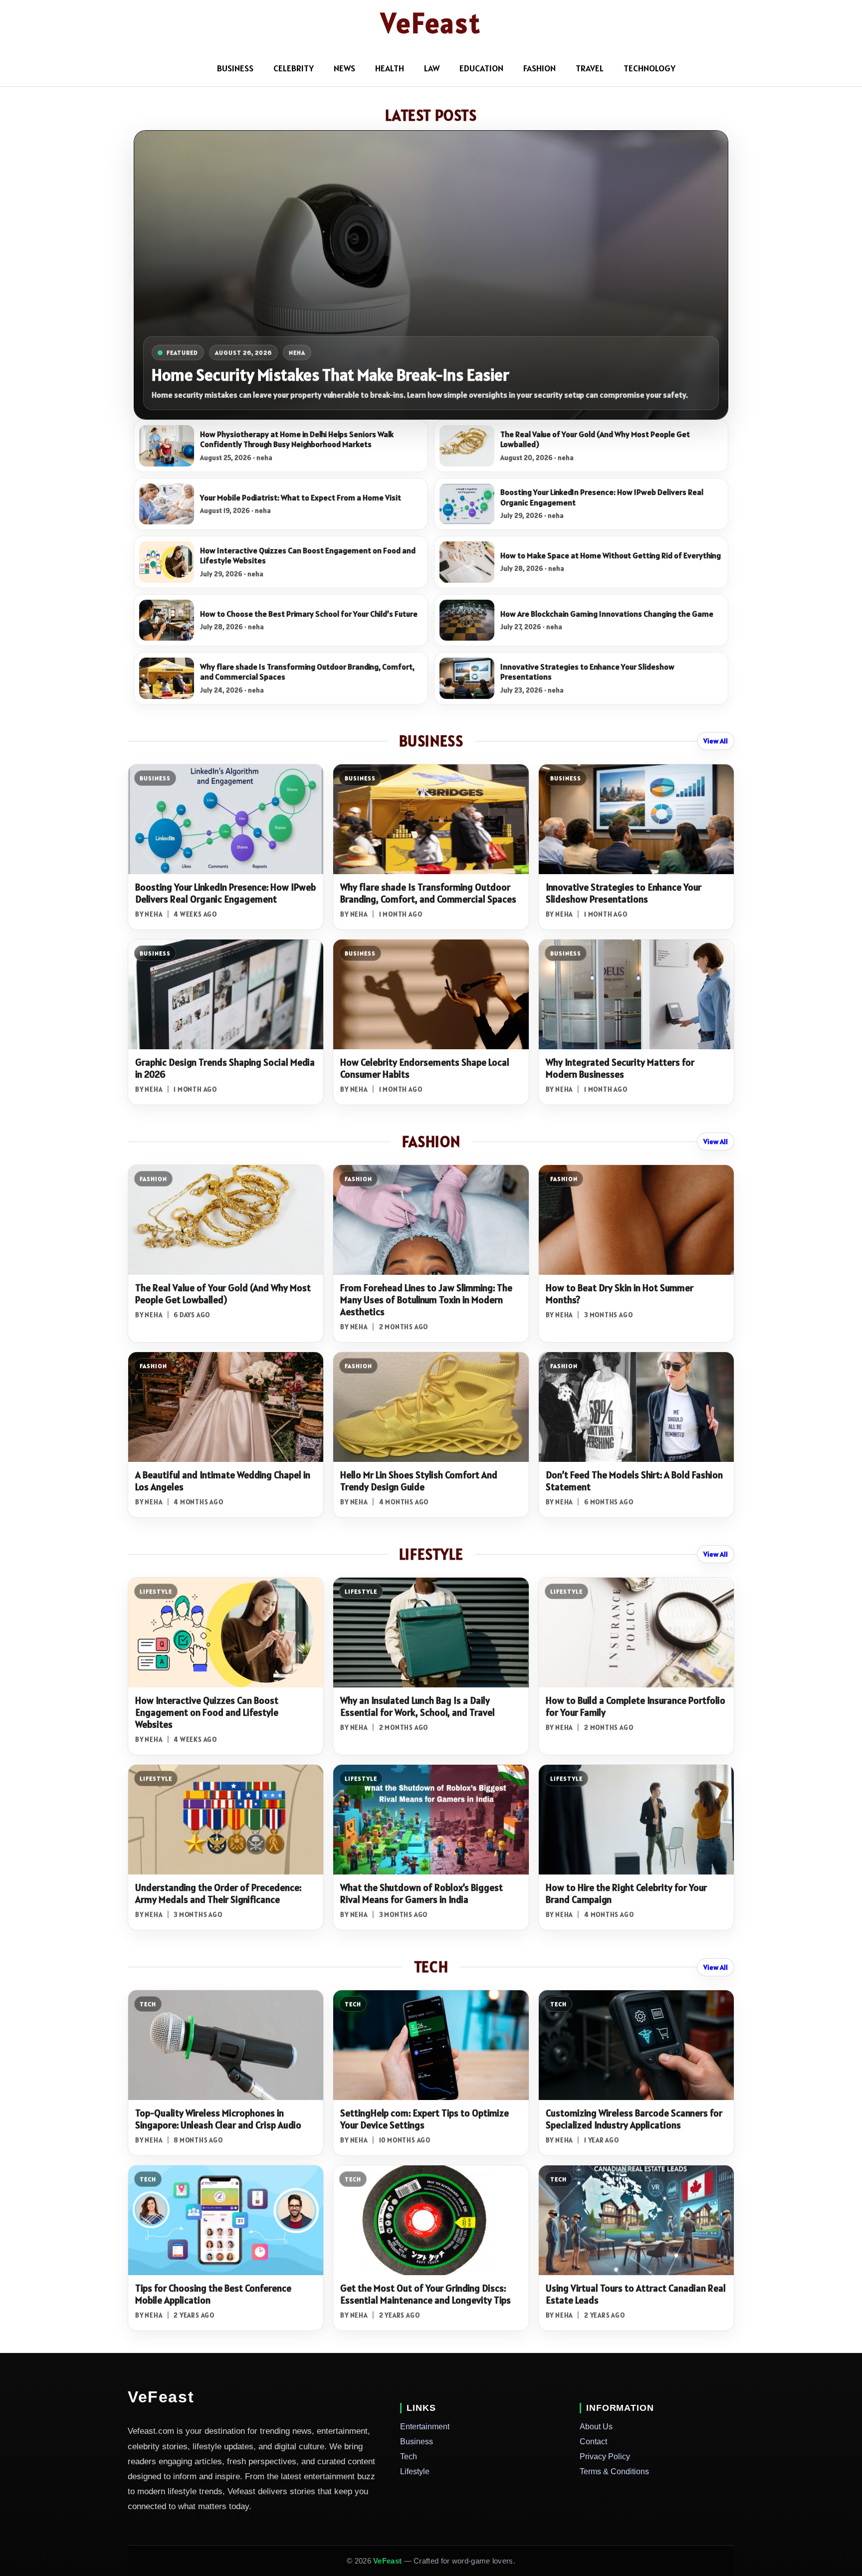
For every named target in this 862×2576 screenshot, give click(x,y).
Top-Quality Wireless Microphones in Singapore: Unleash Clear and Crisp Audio (218, 2119)
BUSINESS (235, 68)
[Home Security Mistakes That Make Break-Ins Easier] (431, 275)
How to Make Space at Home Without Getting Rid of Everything (611, 556)
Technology (649, 68)
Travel (590, 68)
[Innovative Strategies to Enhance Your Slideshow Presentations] (467, 678)
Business (417, 2442)
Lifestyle (415, 2471)
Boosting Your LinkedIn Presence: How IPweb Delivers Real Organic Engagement (602, 497)
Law (432, 68)
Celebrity (294, 68)
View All (716, 741)
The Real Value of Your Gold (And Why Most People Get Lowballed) (595, 439)
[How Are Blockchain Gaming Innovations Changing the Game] (467, 620)
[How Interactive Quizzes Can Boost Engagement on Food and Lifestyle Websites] (167, 562)
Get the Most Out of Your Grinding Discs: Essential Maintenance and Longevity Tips (426, 2294)
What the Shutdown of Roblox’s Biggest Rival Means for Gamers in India (422, 1893)
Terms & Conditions (614, 2471)
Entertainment (425, 2427)
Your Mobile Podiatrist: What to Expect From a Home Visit (301, 498)
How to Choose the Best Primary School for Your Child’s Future (309, 614)
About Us (596, 2427)
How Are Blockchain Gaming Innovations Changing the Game (607, 614)
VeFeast (431, 23)
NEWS (344, 68)
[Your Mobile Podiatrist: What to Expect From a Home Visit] (167, 504)
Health (390, 68)
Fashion (539, 68)
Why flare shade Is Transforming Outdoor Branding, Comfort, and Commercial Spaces (307, 672)
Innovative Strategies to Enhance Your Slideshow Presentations (587, 672)
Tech (409, 2457)
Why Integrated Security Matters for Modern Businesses (620, 1068)
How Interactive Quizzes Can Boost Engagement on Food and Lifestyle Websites (308, 556)
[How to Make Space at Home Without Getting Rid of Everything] (467, 562)
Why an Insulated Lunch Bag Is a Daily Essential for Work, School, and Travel (418, 1706)
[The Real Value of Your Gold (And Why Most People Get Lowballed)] (467, 446)
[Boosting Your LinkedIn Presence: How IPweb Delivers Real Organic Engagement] (467, 504)
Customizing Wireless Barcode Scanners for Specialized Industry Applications (634, 2119)
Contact (593, 2442)
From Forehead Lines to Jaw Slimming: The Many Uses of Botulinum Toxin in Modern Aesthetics (426, 1300)
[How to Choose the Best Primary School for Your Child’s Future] (167, 620)
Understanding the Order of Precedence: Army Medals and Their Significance (218, 1893)
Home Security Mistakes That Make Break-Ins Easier (330, 374)
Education (481, 68)
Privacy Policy (605, 2457)
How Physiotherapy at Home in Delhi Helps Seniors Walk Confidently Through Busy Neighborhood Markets (297, 439)
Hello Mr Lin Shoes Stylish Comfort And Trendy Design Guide (419, 1481)
